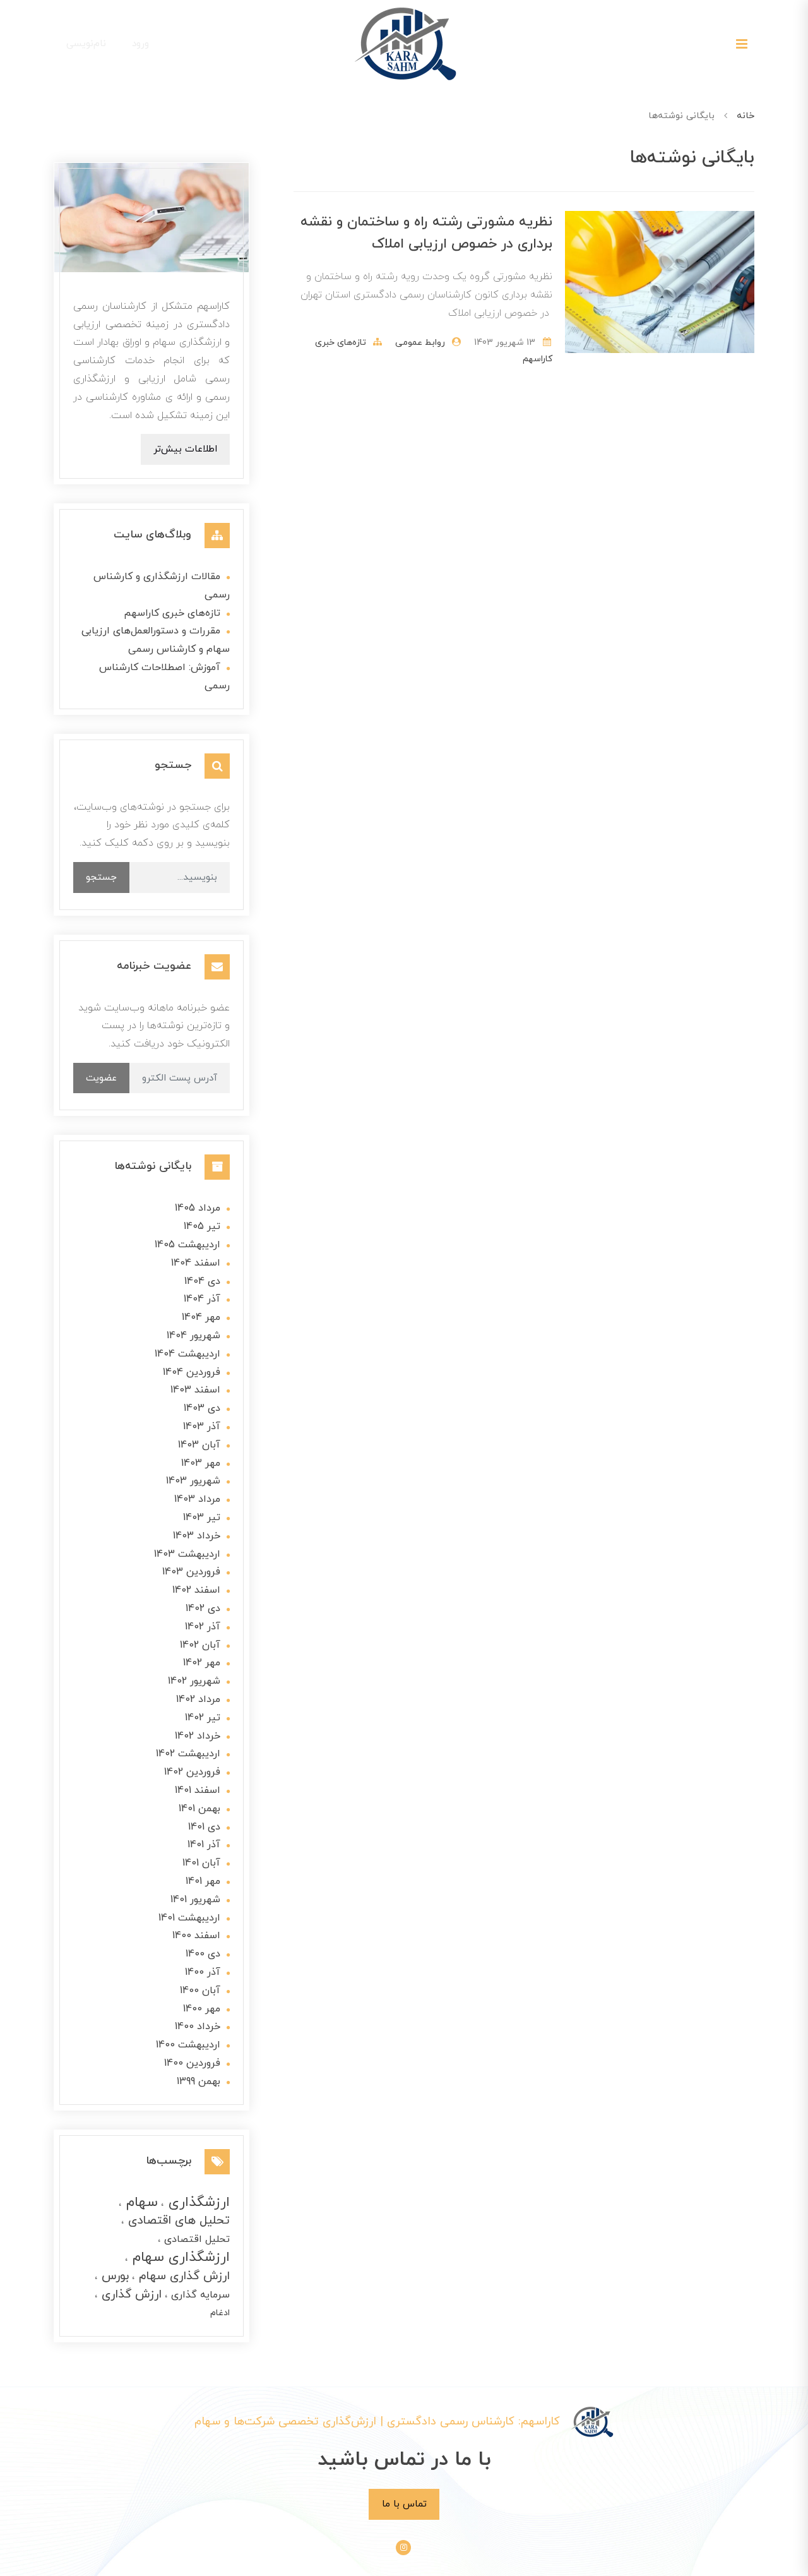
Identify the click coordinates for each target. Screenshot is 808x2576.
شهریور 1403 (193, 1481)
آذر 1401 (204, 1845)
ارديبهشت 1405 (187, 1245)
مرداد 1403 (197, 1499)
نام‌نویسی (86, 44)
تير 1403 (202, 1518)
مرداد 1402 (198, 1699)
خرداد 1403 (197, 1536)
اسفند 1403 (195, 1390)
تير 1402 (203, 1718)
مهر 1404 (201, 1317)
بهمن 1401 (199, 1809)
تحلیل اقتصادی (195, 2239)
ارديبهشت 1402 (188, 1754)
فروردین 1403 (191, 1572)
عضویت (101, 1078)
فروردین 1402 (192, 1772)
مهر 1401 (203, 1881)
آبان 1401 (201, 1863)
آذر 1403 (202, 1427)
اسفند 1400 (196, 1936)
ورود (140, 44)
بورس (113, 2276)
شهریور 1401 (195, 1900)
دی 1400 (203, 1954)
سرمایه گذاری (199, 2295)
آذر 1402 (203, 1627)
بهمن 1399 (199, 2082)
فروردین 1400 (192, 2063)
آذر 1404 (202, 1299)
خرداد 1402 (198, 1736)
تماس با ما (404, 2504)
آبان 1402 (200, 1645)
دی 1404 (202, 1281)
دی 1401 (204, 1827)
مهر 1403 (201, 1463)
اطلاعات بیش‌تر (185, 449)
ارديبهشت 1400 (188, 2045)
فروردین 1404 (192, 1372)
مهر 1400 (202, 2009)
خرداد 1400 (198, 2027)
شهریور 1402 (194, 1681)
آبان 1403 (199, 1445)
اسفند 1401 (198, 1790)
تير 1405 (202, 1226)
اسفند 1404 (196, 1263)
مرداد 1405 (198, 1208)
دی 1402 (203, 1609)
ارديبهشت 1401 (189, 1918)
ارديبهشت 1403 (187, 1554)
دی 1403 (202, 1408)
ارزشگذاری (197, 2202)
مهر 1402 (202, 1663)
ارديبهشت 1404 (187, 1354)
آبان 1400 (200, 1991)
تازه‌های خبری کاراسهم (172, 613)
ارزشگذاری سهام (179, 2257)
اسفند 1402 (196, 1590)
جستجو (101, 877)
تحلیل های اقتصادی (177, 2221)
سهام (140, 2202)
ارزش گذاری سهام (182, 2276)
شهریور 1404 (193, 1336)
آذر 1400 (203, 1972)
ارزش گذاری (130, 2295)
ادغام (220, 2313)
